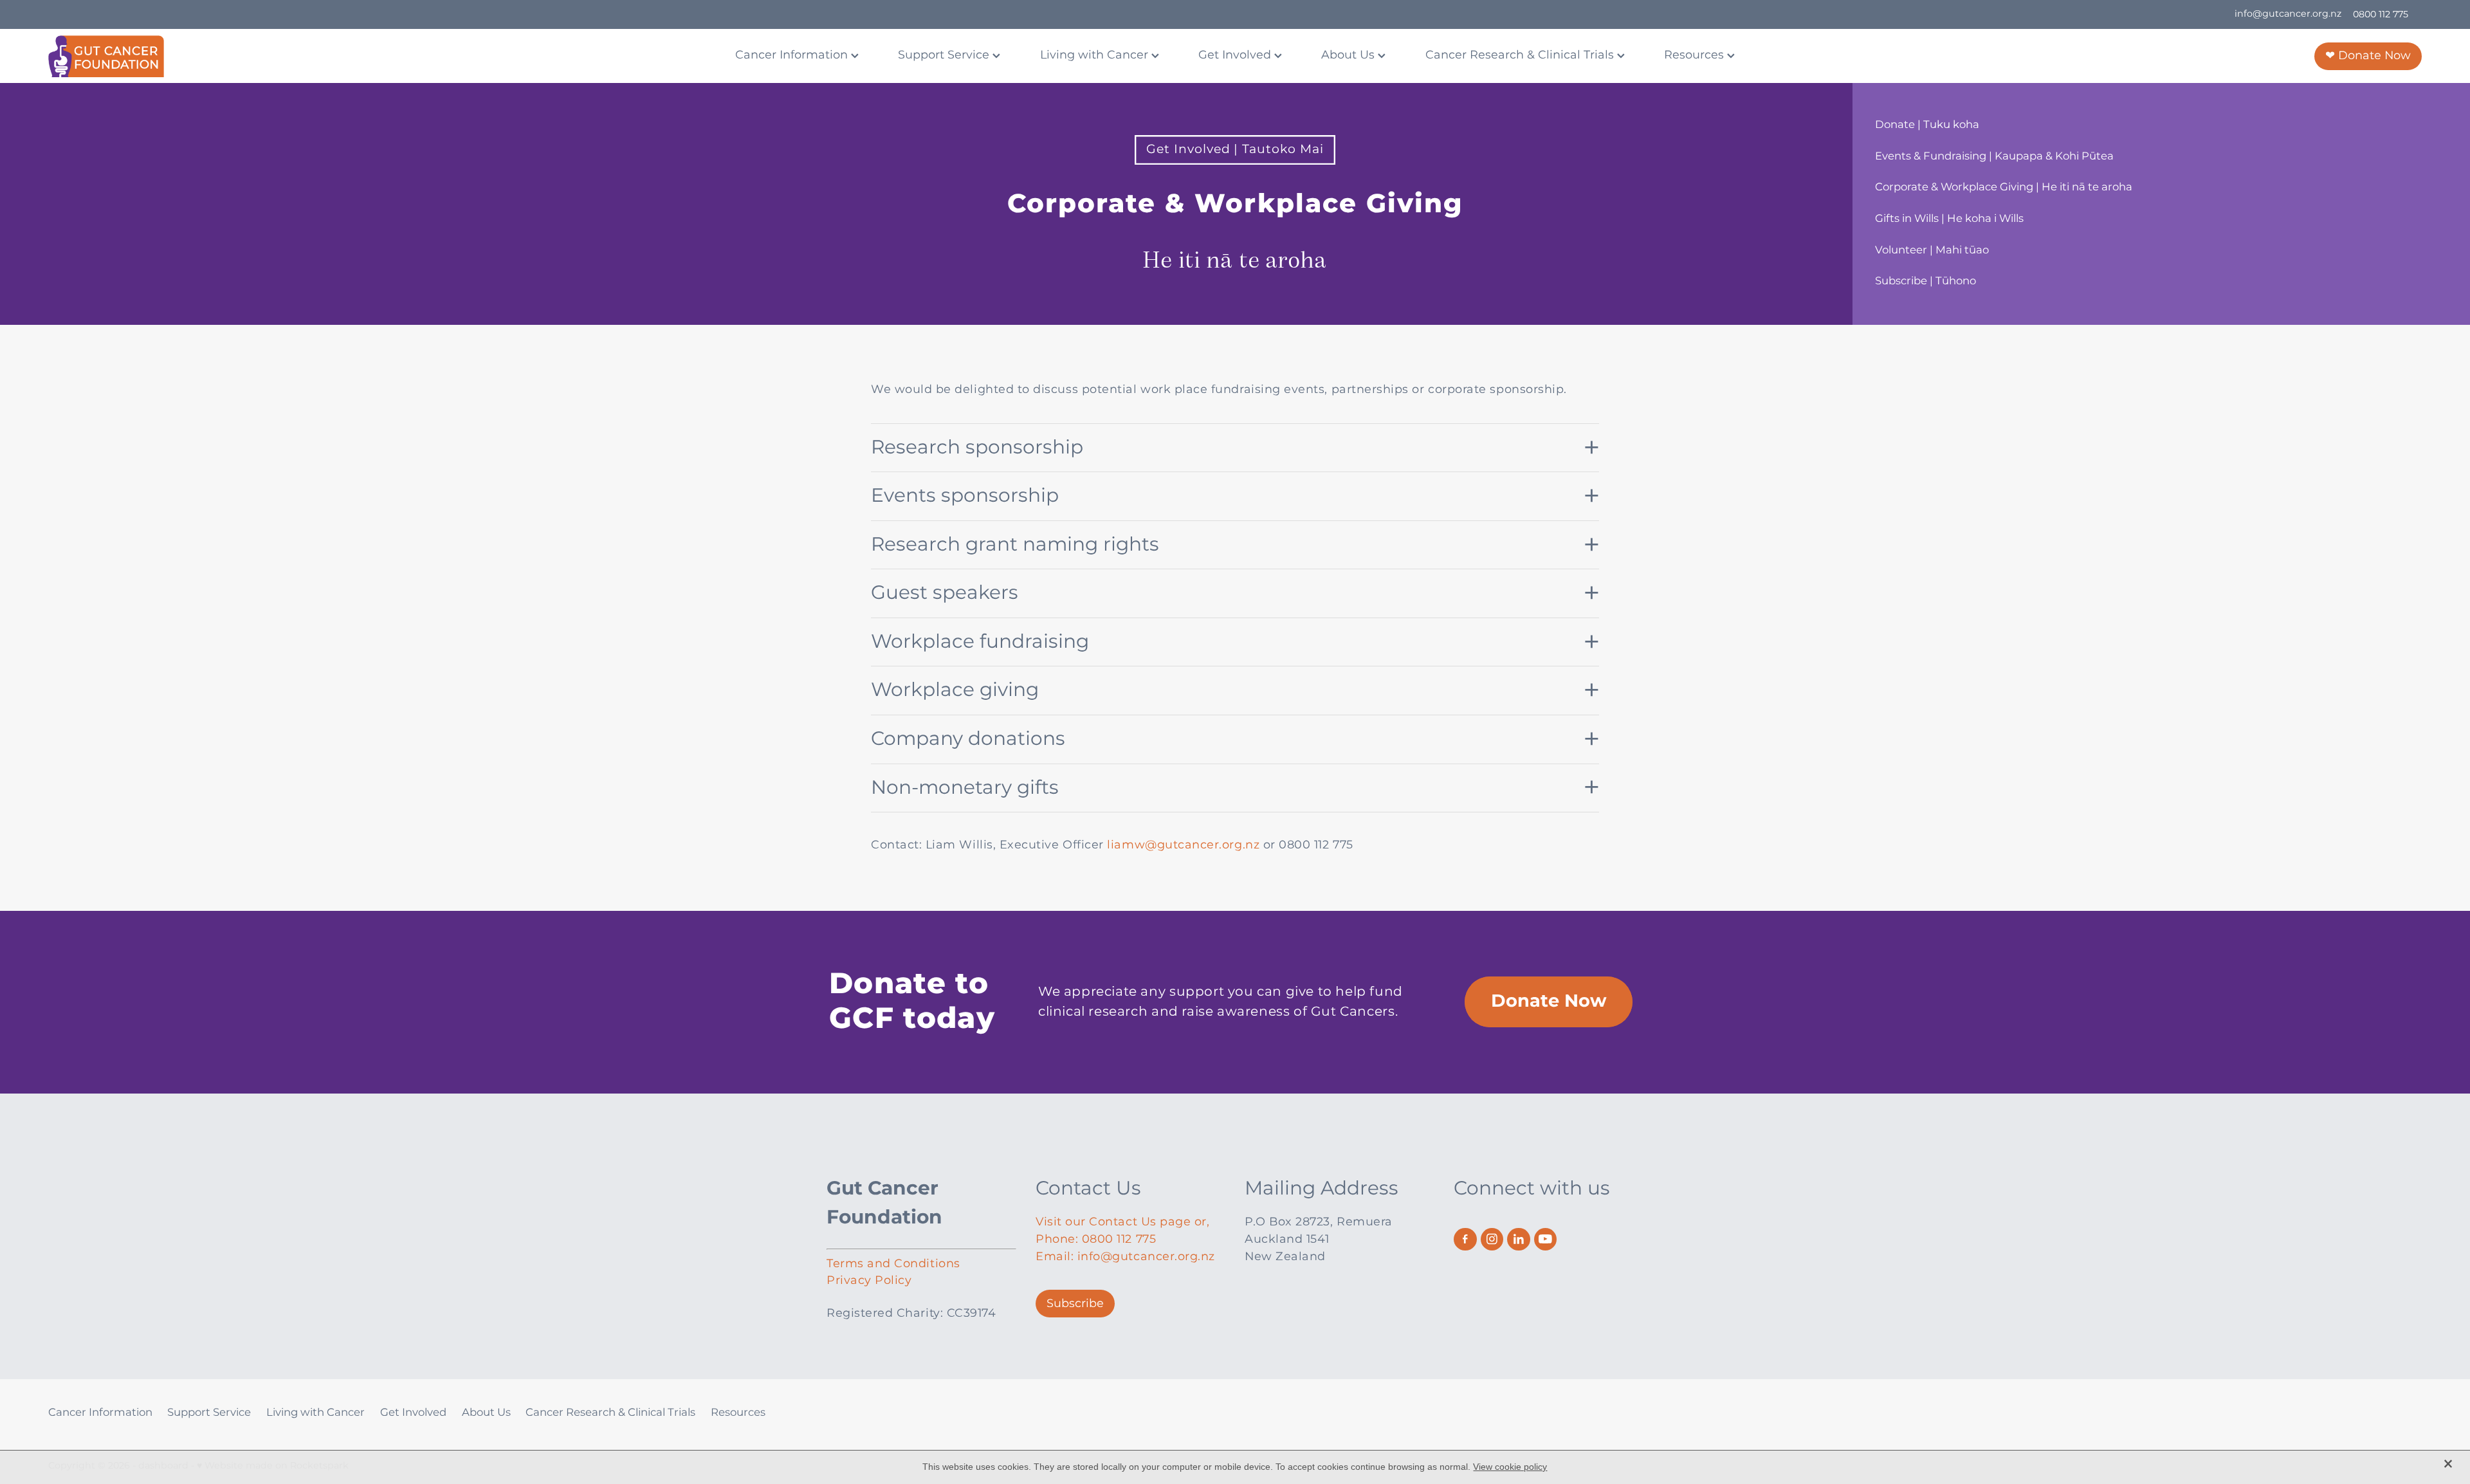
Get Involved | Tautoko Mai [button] (1235, 150)
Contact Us (1088, 1189)
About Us (1349, 55)
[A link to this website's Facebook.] (1465, 1240)
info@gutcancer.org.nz (2288, 14)
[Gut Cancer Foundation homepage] (286, 56)
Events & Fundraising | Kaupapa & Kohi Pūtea (1994, 157)
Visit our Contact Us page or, (1123, 1222)
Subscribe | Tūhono (1926, 281)
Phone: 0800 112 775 (1096, 1239)
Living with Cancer (1096, 55)
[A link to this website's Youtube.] (1546, 1240)
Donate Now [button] (1549, 1002)
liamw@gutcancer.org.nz (1183, 845)
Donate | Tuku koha (1927, 125)
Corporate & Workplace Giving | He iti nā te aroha (2004, 188)
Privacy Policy (869, 1280)
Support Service (945, 55)
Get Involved (1236, 55)
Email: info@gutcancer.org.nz (1125, 1257)
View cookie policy (1510, 1467)
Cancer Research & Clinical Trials (1521, 55)
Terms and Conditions (893, 1264)
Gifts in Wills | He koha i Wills (1949, 219)
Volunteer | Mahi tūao (1932, 251)
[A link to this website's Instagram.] (1492, 1240)
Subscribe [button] (1075, 1304)
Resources (1696, 55)
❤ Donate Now (2368, 56)
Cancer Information (793, 55)
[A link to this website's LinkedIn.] (1519, 1240)
